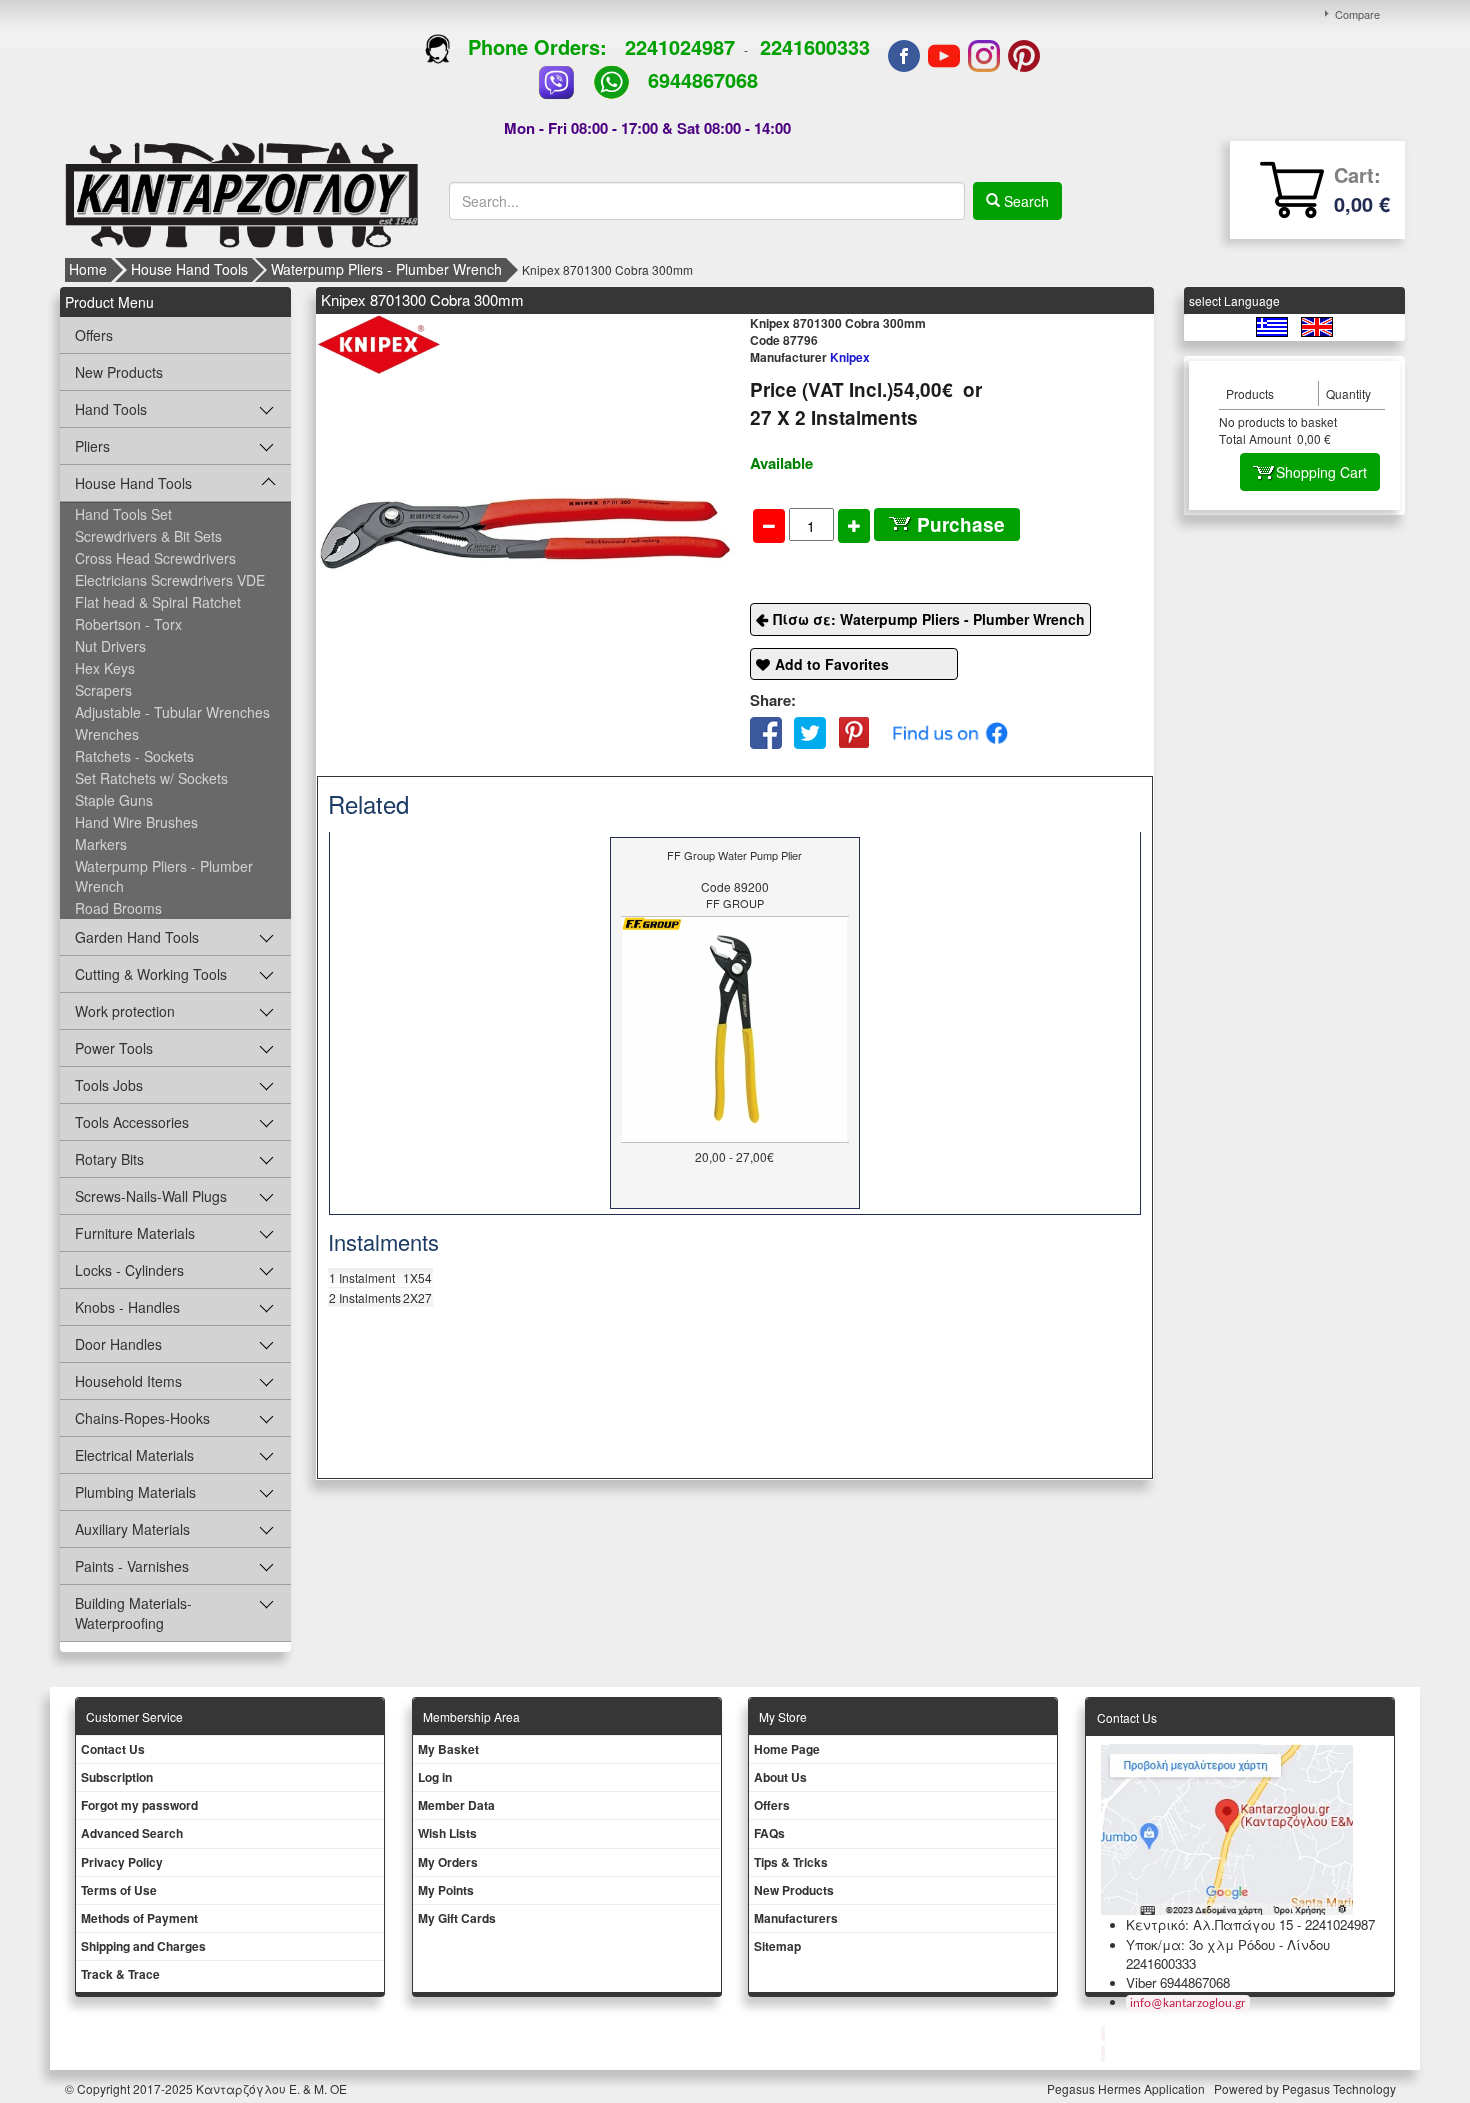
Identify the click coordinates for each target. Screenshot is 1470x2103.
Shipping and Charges (143, 1946)
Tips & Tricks (791, 1862)
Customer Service (134, 1716)
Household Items (128, 1381)
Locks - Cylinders (129, 1270)
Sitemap (777, 1946)
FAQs (769, 1833)
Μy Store (783, 1716)
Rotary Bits (109, 1159)
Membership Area (471, 1716)
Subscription (117, 1777)
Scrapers (103, 690)
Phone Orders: (537, 46)
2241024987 (680, 46)
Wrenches (107, 734)
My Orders (448, 1862)
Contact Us (113, 1749)
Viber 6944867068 (1178, 1982)
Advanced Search (132, 1833)
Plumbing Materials (135, 1492)
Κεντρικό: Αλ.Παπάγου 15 (1209, 1924)
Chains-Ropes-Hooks (142, 1418)
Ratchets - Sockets (134, 756)
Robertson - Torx (128, 624)
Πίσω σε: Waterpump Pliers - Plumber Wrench (929, 619)
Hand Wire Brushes (136, 822)
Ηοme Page (787, 1749)
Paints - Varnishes (132, 1566)
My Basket (448, 1749)
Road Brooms (118, 908)
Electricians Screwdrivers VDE (170, 580)
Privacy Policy (122, 1862)
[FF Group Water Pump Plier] (734, 1027)
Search (1024, 201)
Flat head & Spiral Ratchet (158, 602)
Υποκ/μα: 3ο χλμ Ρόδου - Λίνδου (1228, 1944)
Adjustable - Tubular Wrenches (172, 712)
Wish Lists (447, 1833)
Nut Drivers (110, 646)
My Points (446, 1890)
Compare (1357, 14)
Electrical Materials (134, 1455)
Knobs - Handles (127, 1307)
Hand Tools (111, 409)
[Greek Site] (1273, 325)
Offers (94, 335)
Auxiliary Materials (132, 1529)
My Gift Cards (457, 1918)
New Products (119, 372)
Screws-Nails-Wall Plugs (151, 1196)
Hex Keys (105, 668)
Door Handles (118, 1344)
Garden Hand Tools (137, 937)
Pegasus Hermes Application (1127, 2088)
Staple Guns (114, 800)
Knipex (810, 357)
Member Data (456, 1805)
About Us (780, 1777)
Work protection (125, 1011)
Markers (101, 844)
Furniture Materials (135, 1233)
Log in (435, 1777)
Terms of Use (119, 1890)
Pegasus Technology (1340, 2088)
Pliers (92, 446)
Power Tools (114, 1048)
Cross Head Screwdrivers (155, 558)
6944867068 (703, 79)
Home (88, 269)
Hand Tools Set (123, 514)
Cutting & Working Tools (151, 974)
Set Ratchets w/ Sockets (151, 778)
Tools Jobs (109, 1085)
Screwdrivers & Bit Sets (148, 536)
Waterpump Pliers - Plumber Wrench (386, 269)
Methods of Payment (139, 1918)
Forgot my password (139, 1805)
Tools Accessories (132, 1122)
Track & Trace (120, 1974)
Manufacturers (796, 1918)
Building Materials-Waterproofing (133, 1613)
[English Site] (1317, 325)
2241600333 (815, 46)
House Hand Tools (189, 269)
